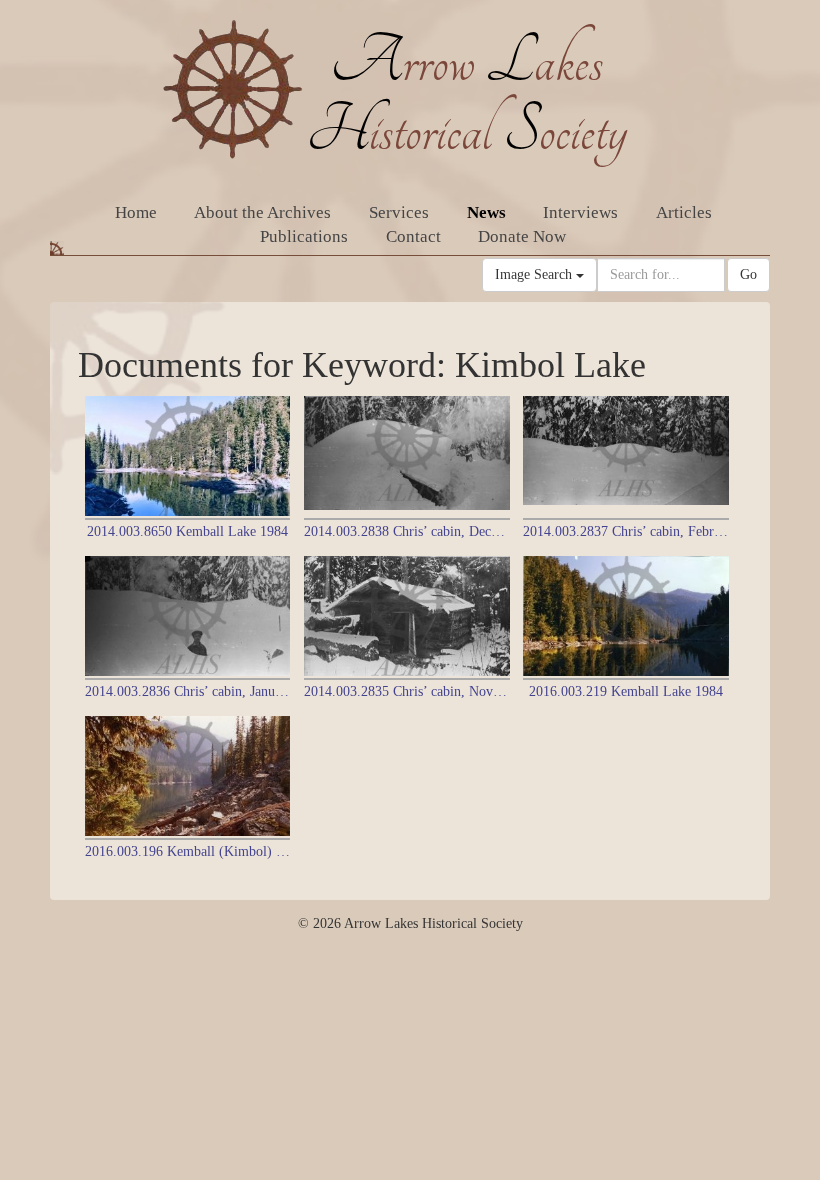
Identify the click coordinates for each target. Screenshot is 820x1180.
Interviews (580, 212)
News (486, 212)
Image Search (535, 274)
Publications (304, 236)
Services (399, 212)
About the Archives (262, 212)
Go (748, 274)
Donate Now (522, 236)
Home (136, 212)
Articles (684, 212)
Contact (413, 236)
